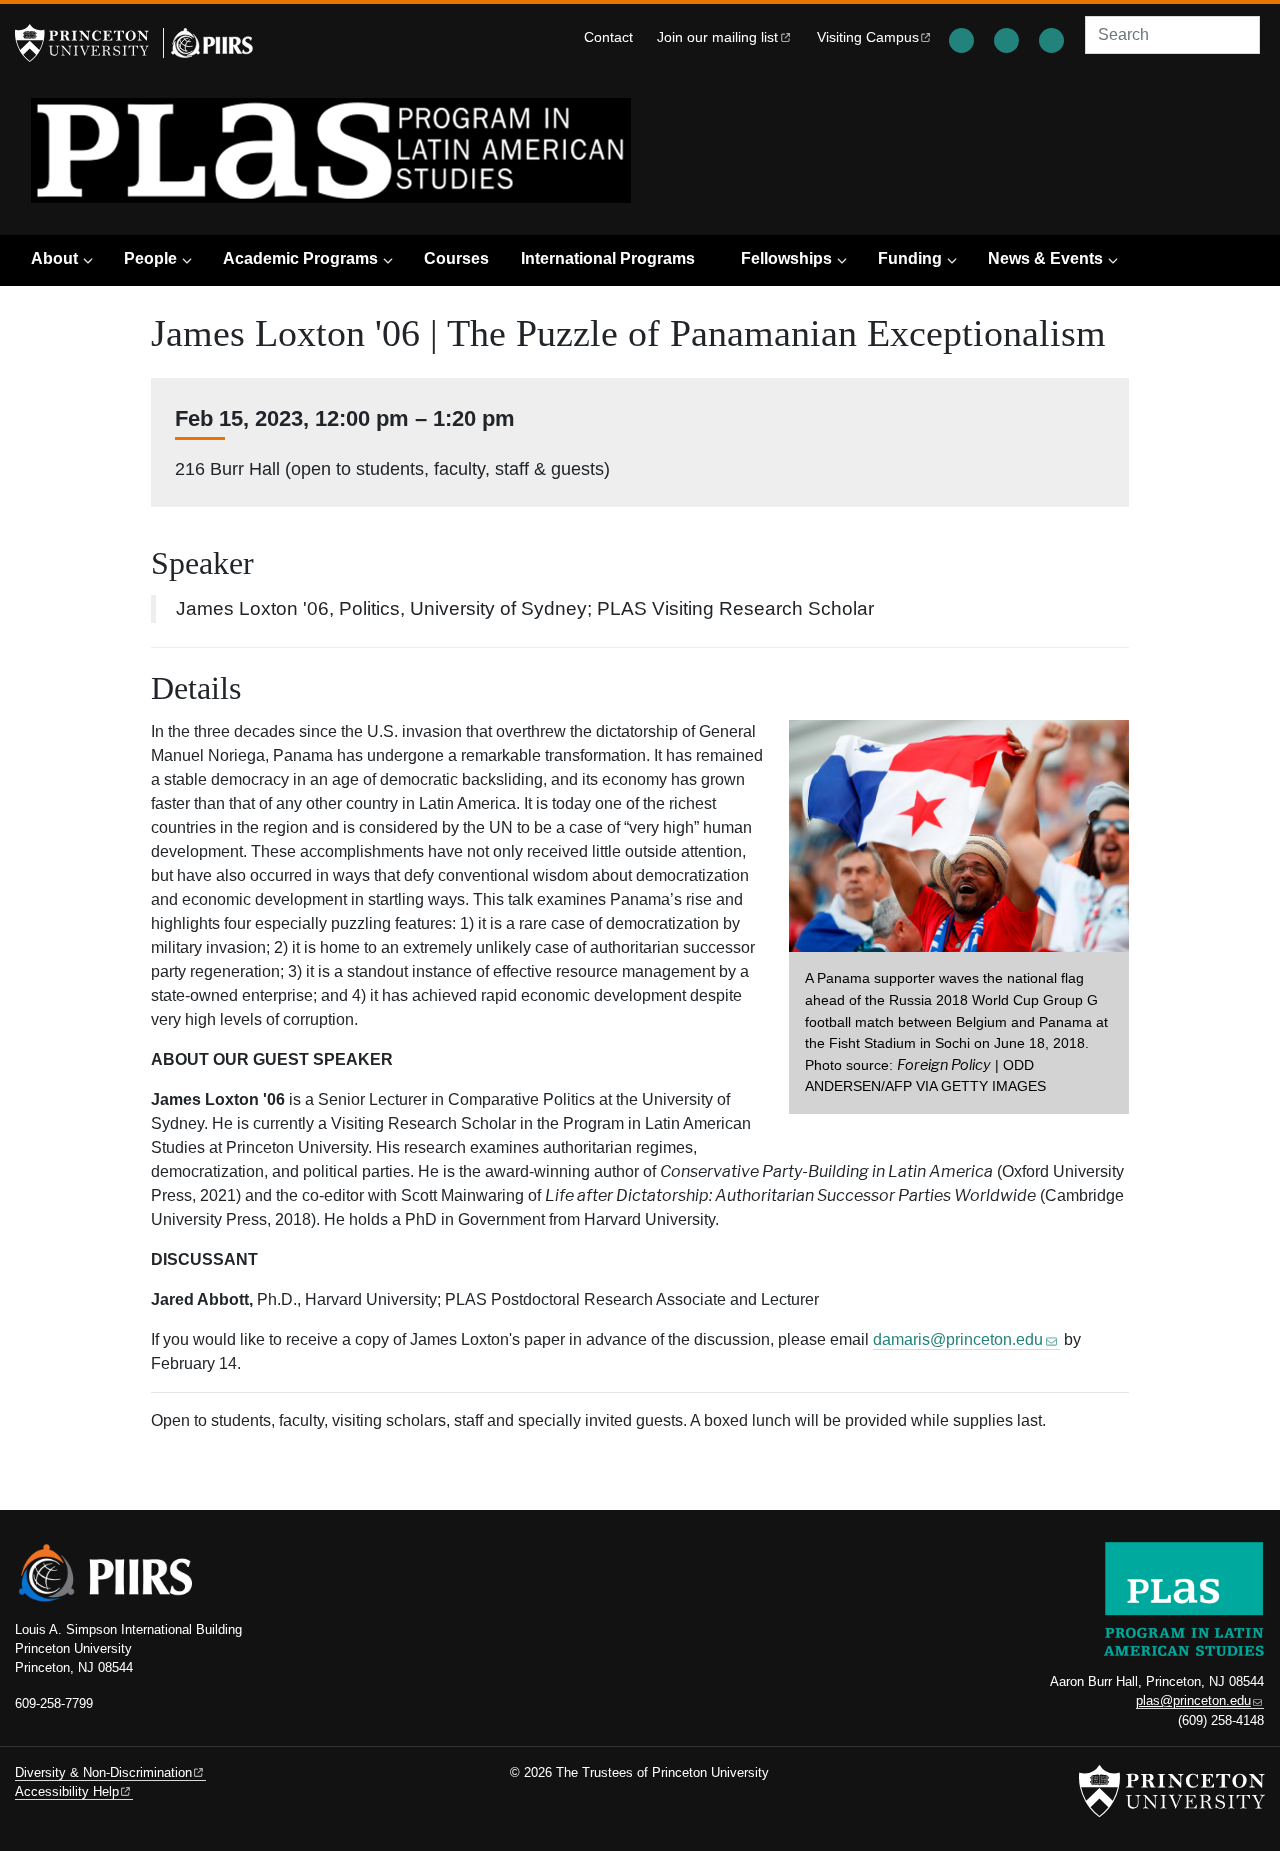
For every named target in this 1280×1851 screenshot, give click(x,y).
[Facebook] (963, 36)
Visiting (868, 37)
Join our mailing (717, 37)
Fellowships (786, 258)
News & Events (1045, 258)
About (54, 258)
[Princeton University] (85, 43)
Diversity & (103, 1772)
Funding (910, 258)
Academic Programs (300, 258)
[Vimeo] (1053, 36)
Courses (456, 258)
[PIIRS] (208, 43)
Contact (608, 37)
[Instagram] (1008, 36)
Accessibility (67, 1791)
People (150, 258)
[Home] (331, 150)
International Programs (608, 258)
